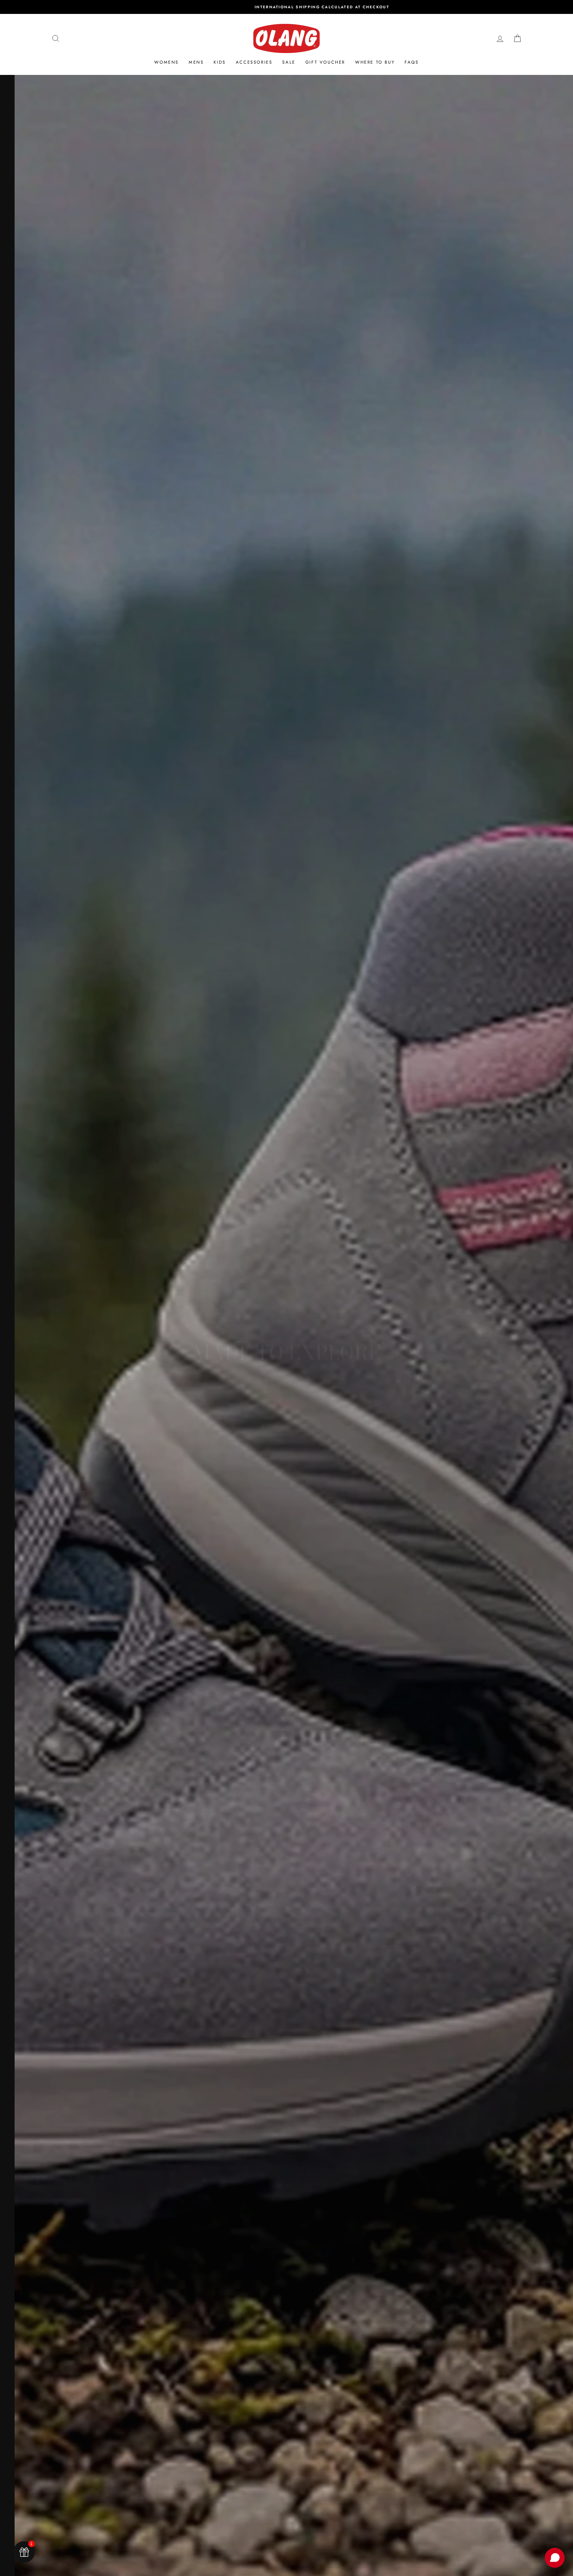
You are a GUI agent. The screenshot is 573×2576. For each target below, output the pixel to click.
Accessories (254, 62)
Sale (289, 62)
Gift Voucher (325, 62)
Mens (196, 62)
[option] (286, 7)
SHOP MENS (286, 1388)
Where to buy (375, 62)
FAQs (412, 62)
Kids (220, 62)
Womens (166, 62)
